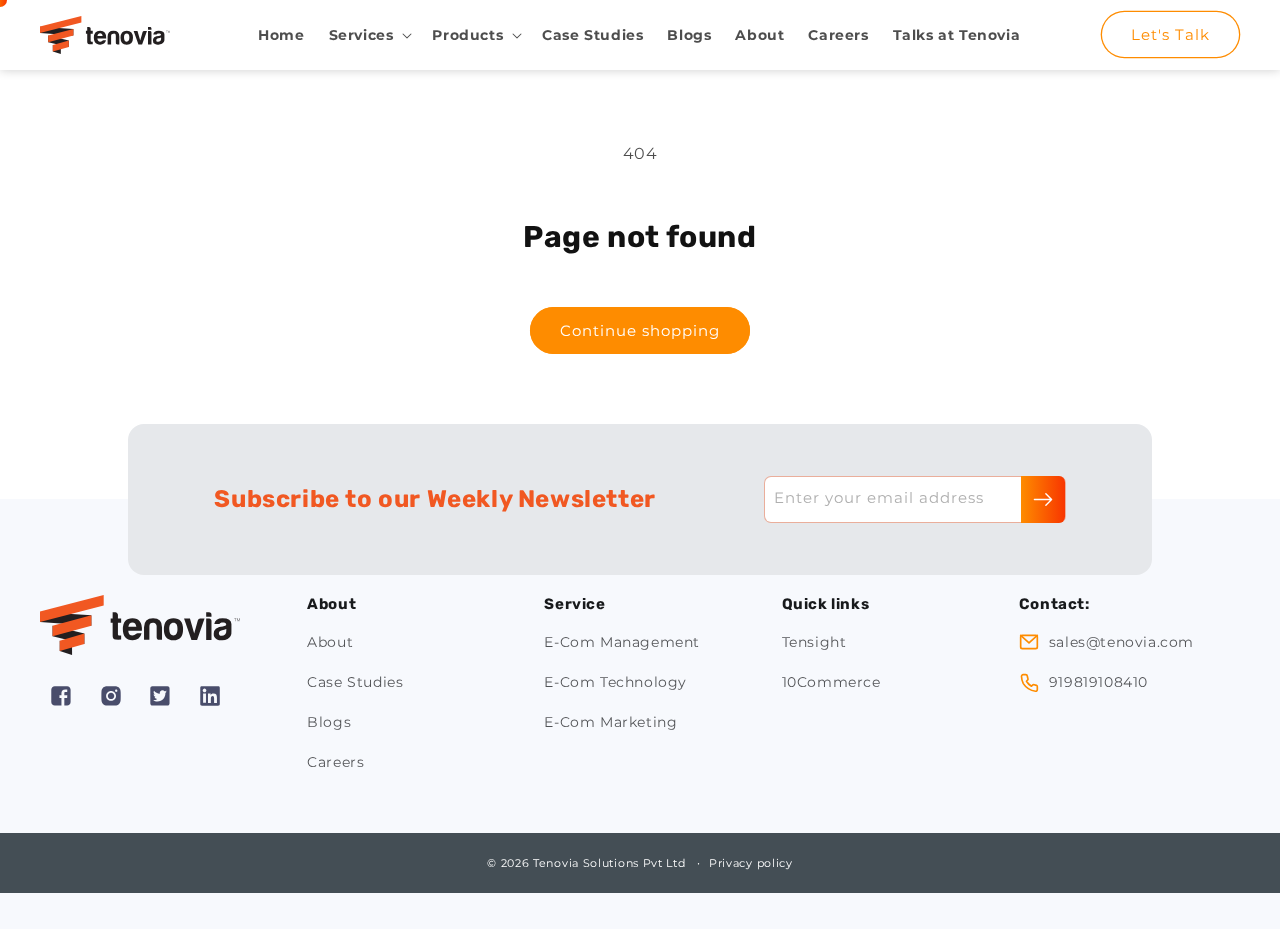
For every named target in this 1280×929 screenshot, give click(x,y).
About (330, 642)
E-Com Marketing (610, 722)
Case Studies (355, 682)
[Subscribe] (1043, 499)
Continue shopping (640, 330)
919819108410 (1098, 682)
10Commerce (831, 682)
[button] (369, 35)
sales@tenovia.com (1121, 642)
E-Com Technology (615, 682)
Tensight (814, 642)
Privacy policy (751, 863)
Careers (335, 762)
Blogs (329, 722)
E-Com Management (622, 642)
